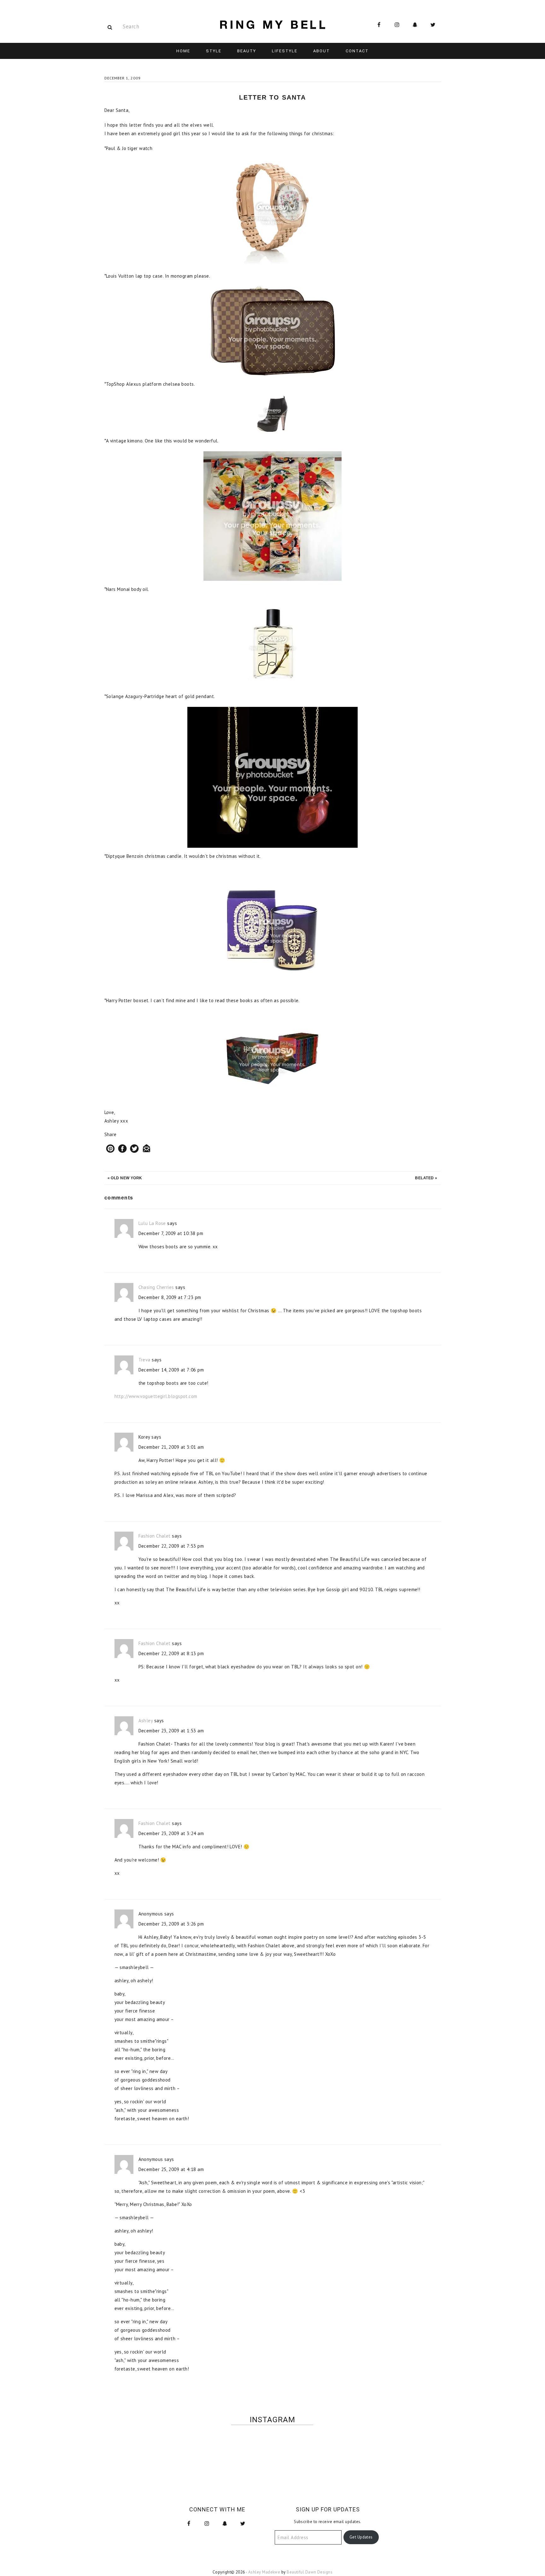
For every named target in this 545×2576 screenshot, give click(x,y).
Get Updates (361, 2537)
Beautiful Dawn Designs (310, 2572)
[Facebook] (122, 1149)
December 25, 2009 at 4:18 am (171, 2169)
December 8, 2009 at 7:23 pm (170, 1297)
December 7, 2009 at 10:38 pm (171, 1233)
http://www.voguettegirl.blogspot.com (156, 1396)
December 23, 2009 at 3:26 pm (171, 1924)
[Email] (146, 1149)
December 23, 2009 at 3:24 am (171, 1833)
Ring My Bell (273, 25)
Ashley (146, 1721)
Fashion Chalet (155, 1536)
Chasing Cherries (156, 1287)
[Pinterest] (110, 1149)
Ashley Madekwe (264, 2572)
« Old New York (125, 1178)
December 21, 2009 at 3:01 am (171, 1447)
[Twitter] (134, 1149)
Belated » (426, 1178)
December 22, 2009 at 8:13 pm (171, 1653)
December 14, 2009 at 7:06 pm (171, 1370)
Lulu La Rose (152, 1223)
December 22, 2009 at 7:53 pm (171, 1546)
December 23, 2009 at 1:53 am (171, 1731)
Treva (144, 1360)
